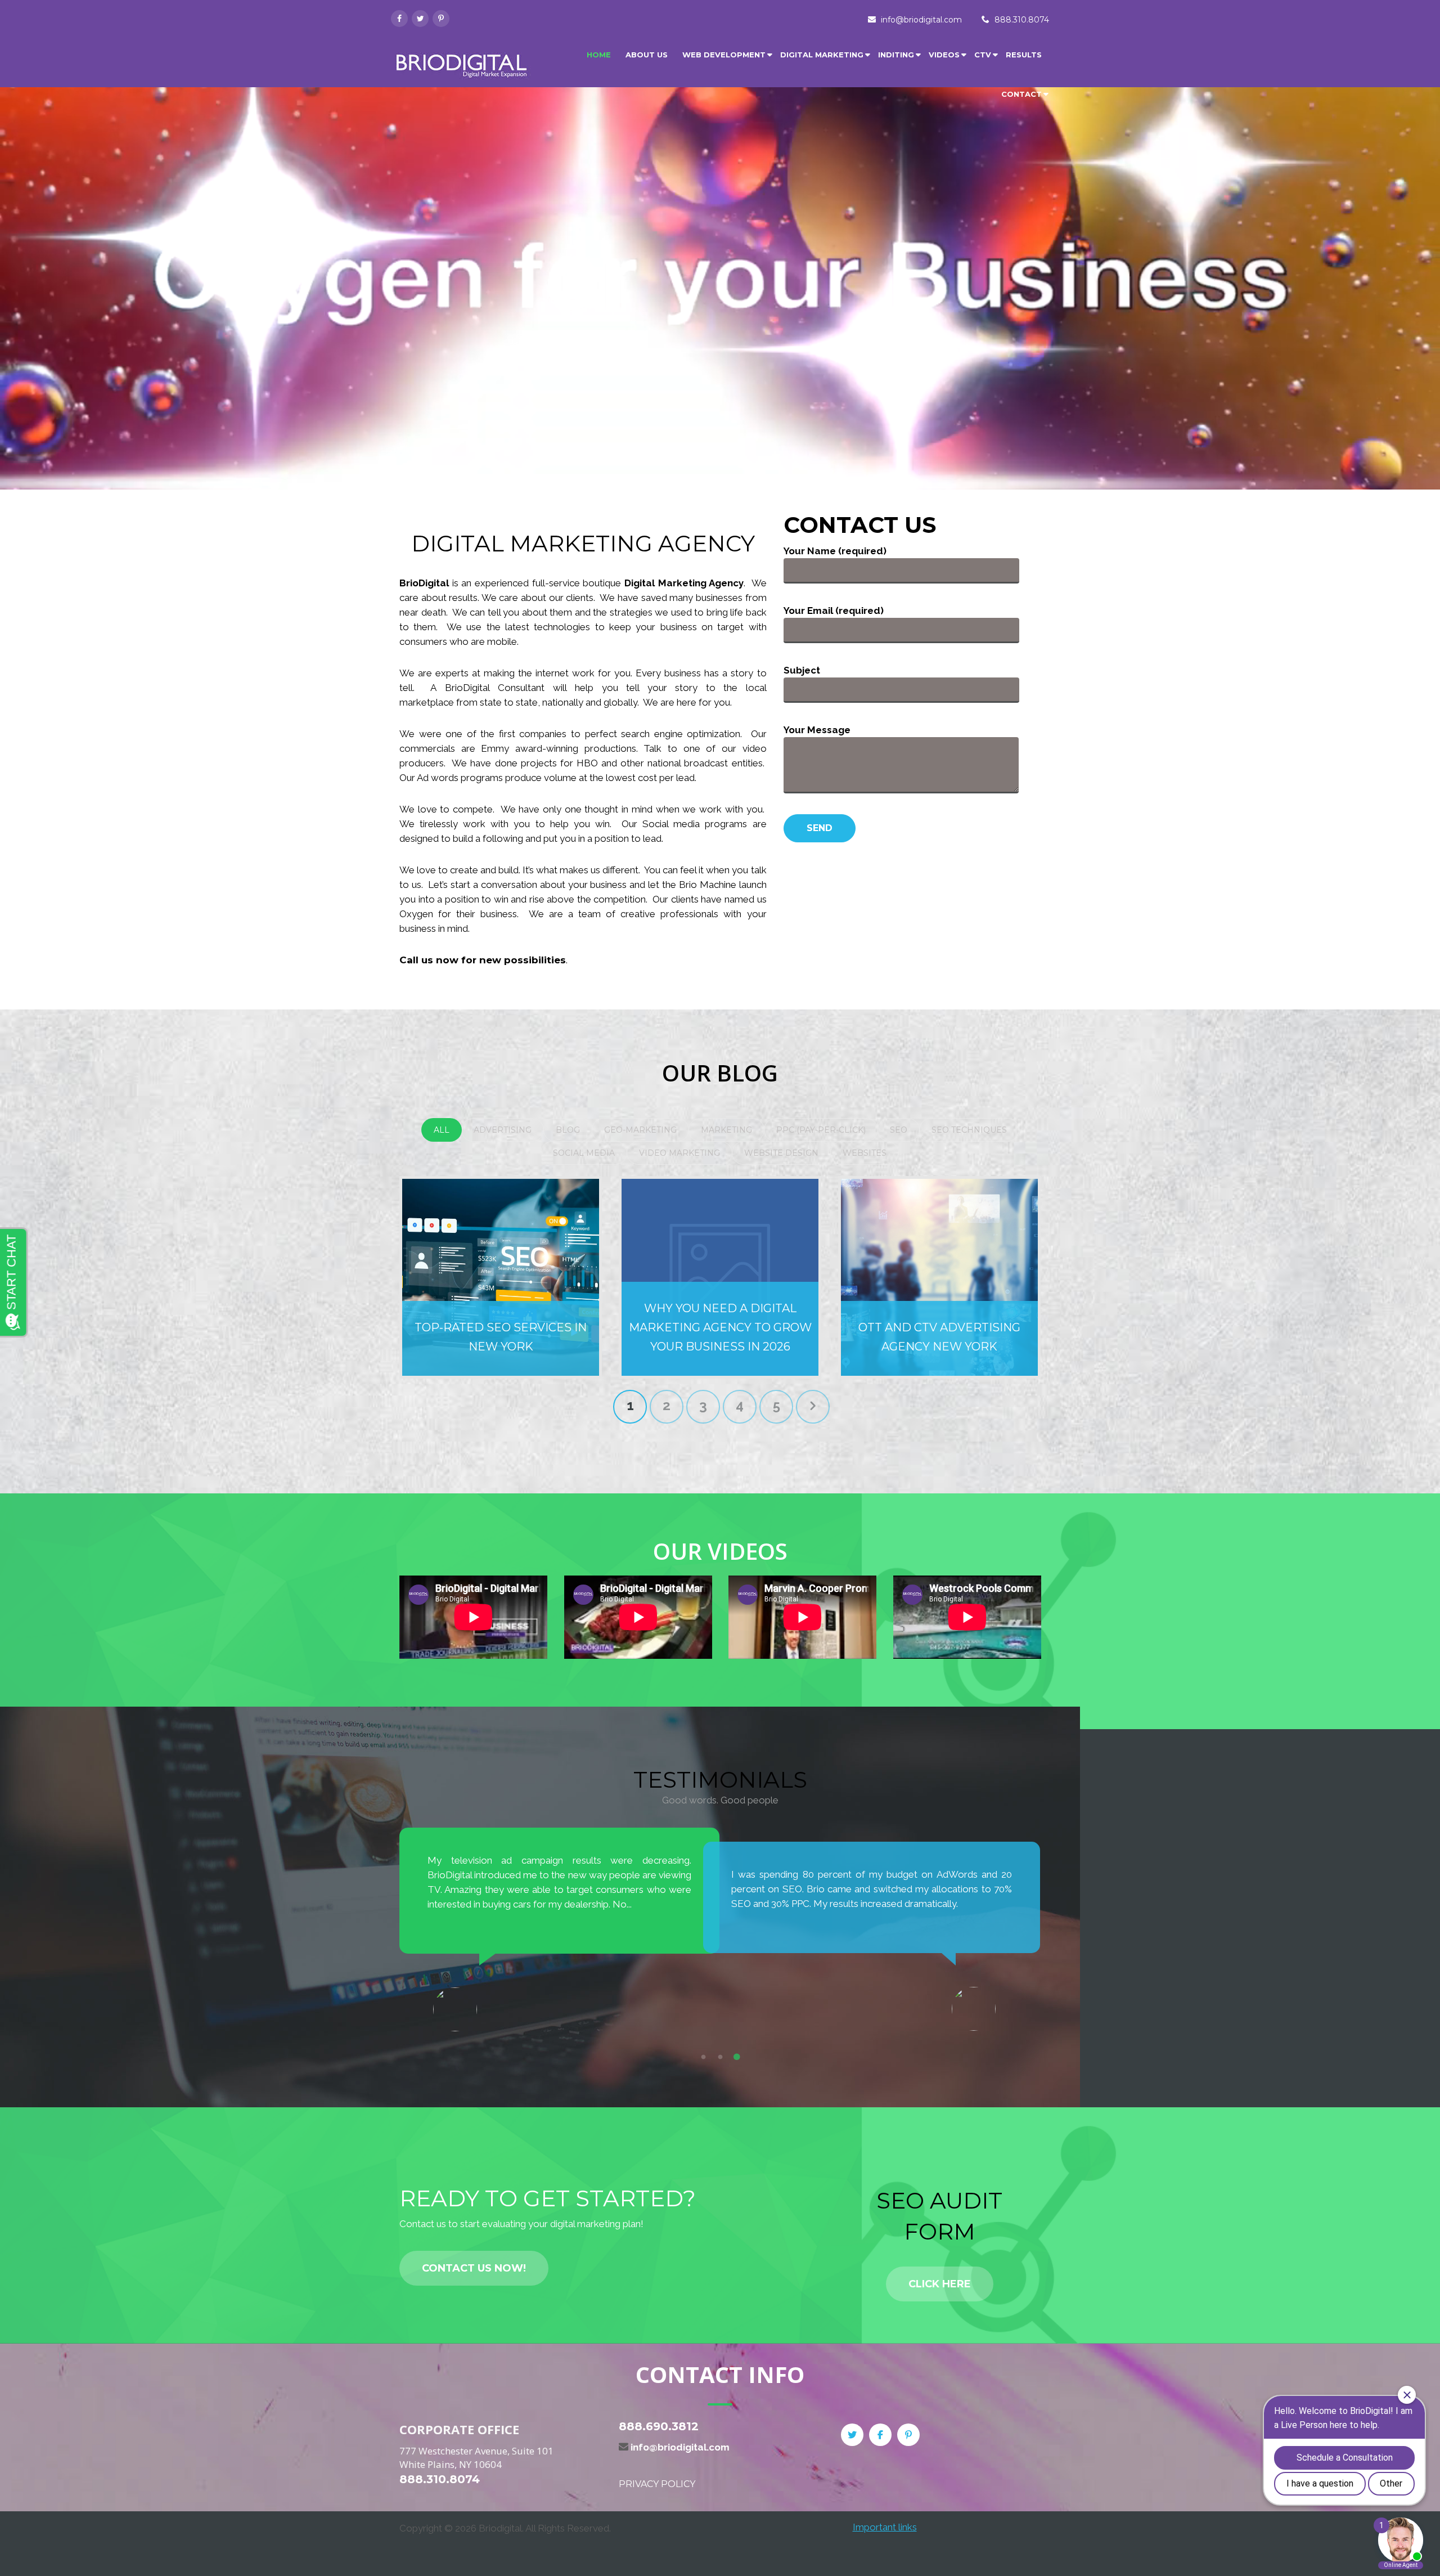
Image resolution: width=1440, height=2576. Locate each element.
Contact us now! (474, 2268)
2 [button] (720, 2057)
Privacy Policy (657, 2484)
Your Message (817, 730)
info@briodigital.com (921, 20)
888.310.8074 (1022, 20)
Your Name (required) (835, 551)
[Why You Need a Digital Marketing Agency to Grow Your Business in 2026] (720, 1277)
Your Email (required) (834, 611)
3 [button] (737, 2057)
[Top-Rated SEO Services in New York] (501, 1277)
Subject (802, 670)
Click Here (940, 2284)
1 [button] (703, 2057)
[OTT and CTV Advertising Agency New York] (939, 1277)
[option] (560, 1929)
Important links (885, 2527)
